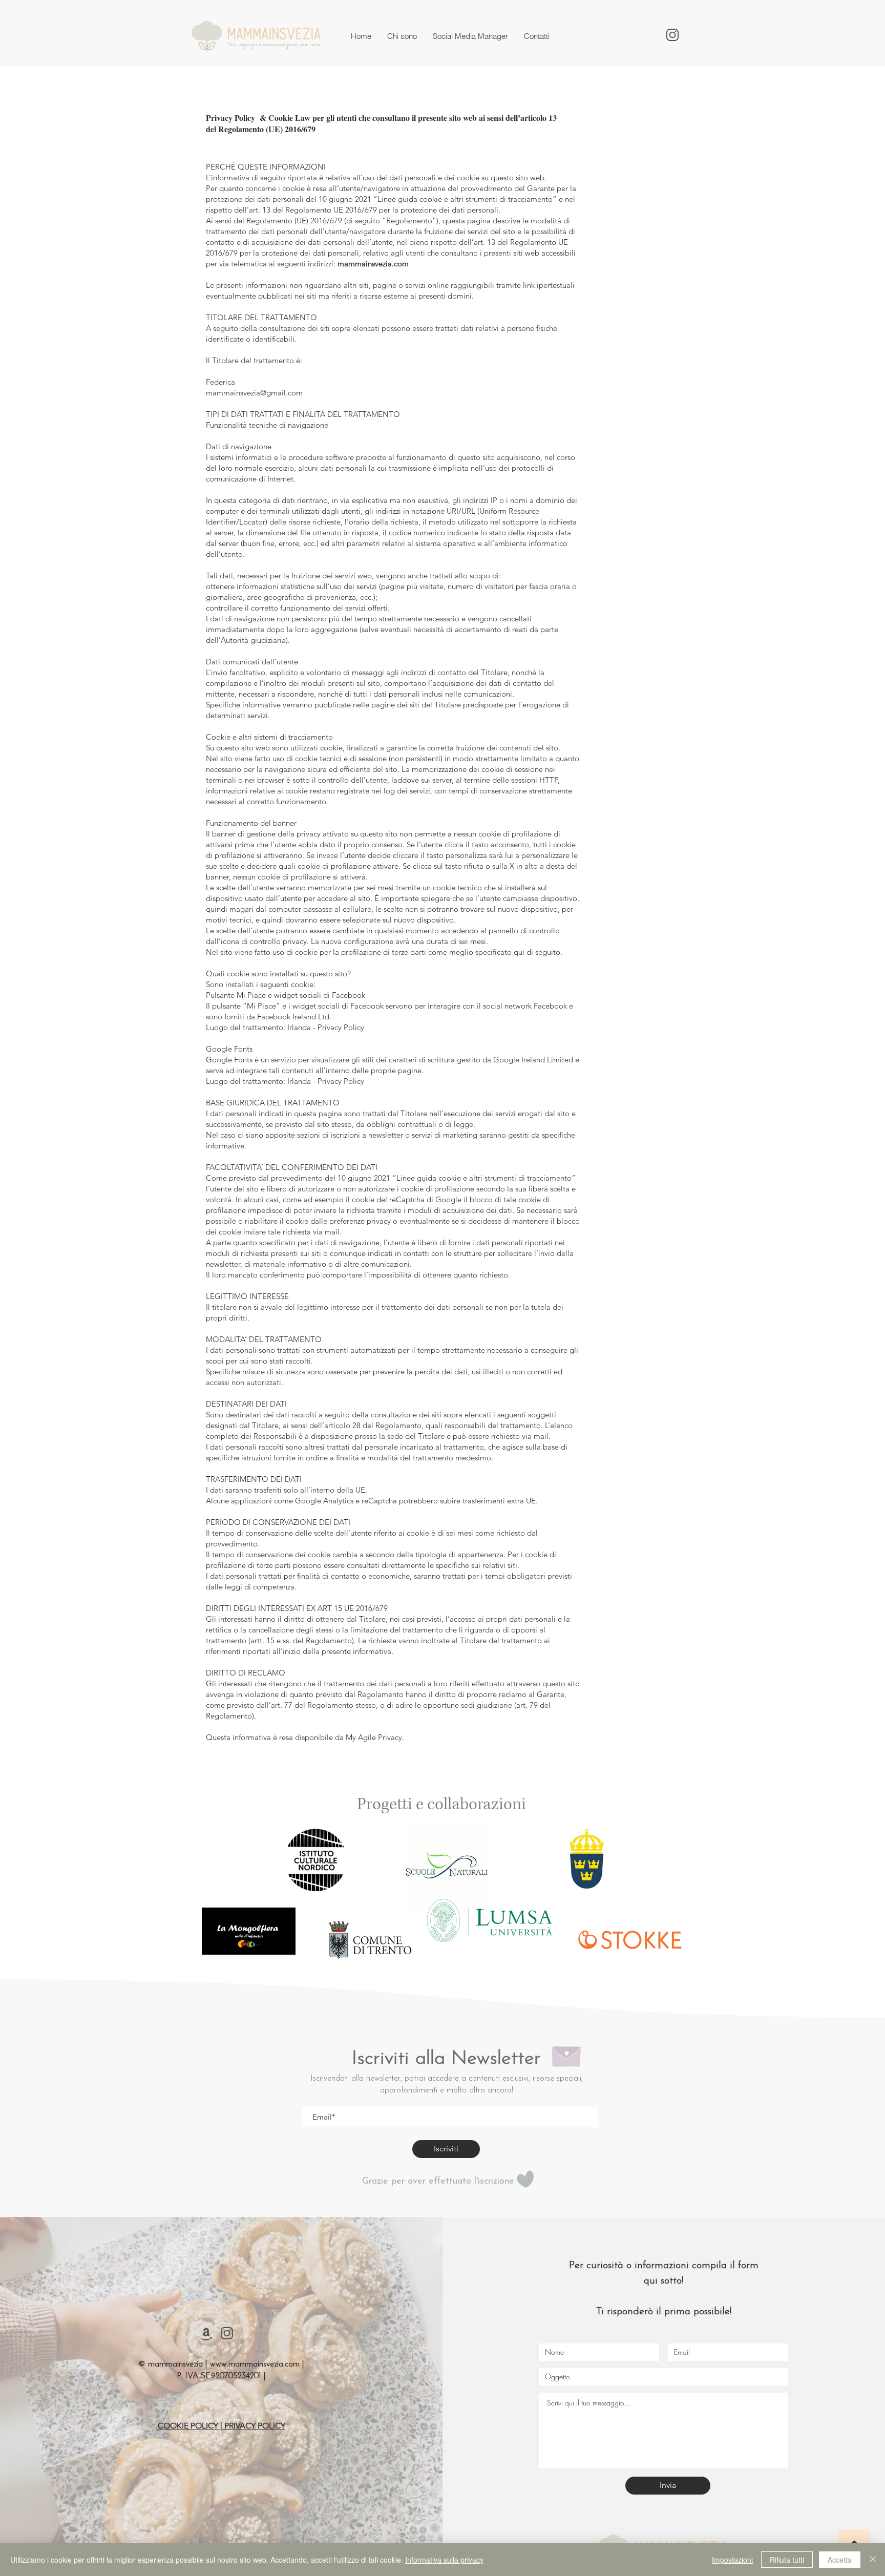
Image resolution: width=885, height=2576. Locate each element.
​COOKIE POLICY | (191, 2426)
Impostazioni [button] (732, 2560)
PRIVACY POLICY (255, 2426)
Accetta (840, 2560)
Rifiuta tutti (787, 2560)
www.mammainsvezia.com (255, 2364)
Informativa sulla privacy (444, 2560)
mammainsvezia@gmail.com (254, 393)
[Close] (873, 2560)
